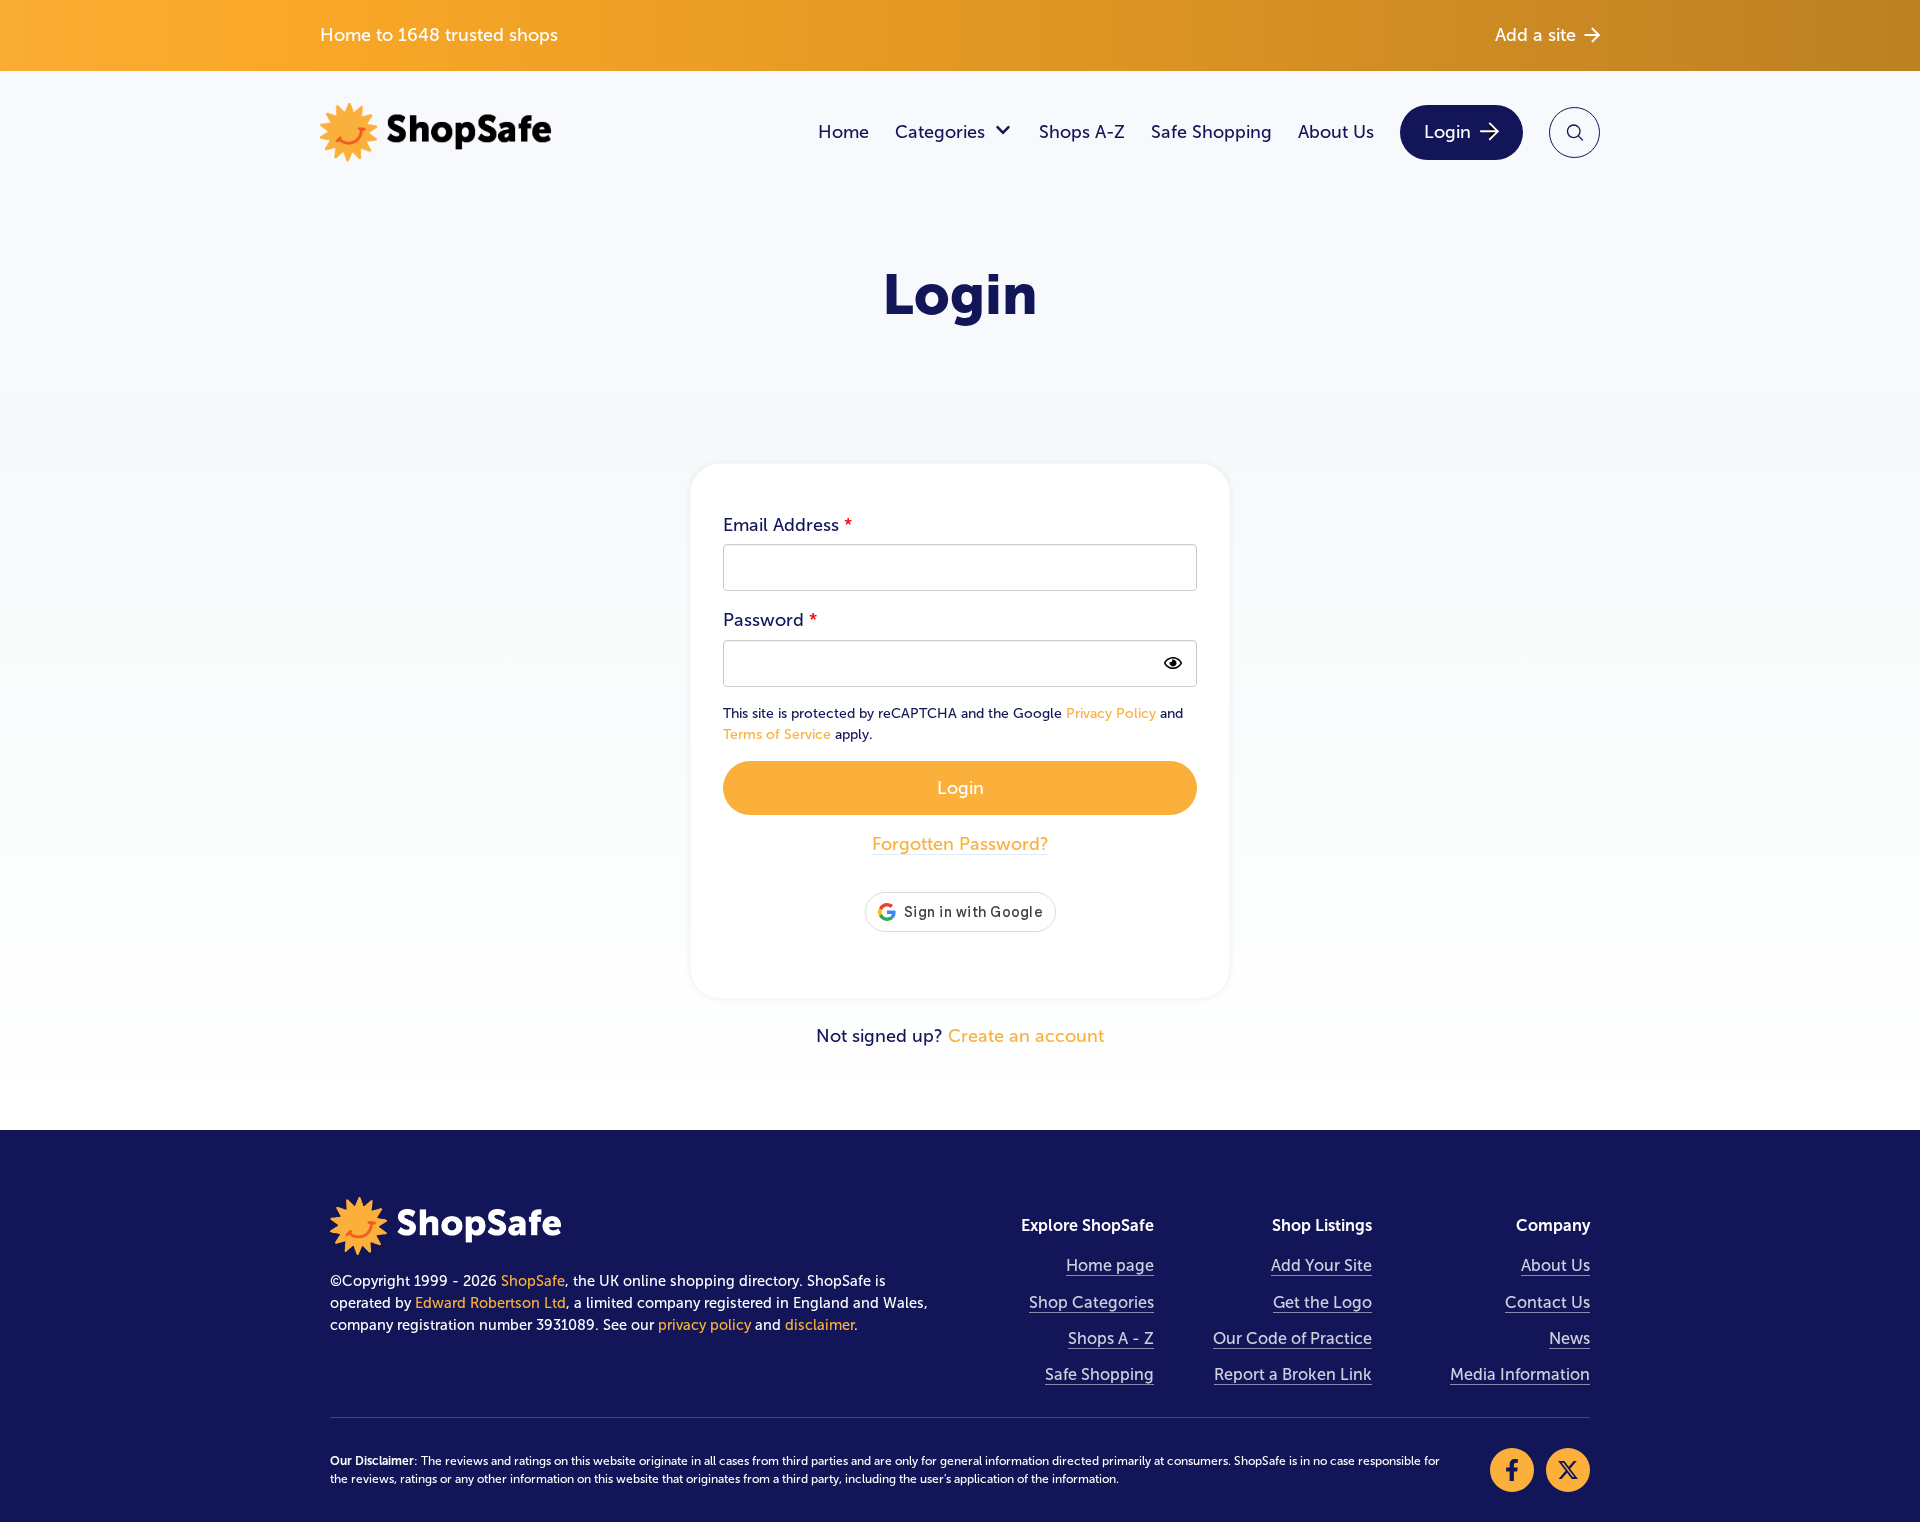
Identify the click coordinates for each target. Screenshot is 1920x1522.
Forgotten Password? (960, 844)
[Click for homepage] (556, 132)
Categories (940, 132)
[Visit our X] (1568, 1470)
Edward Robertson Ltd (490, 1303)
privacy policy (704, 1325)
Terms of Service (777, 734)
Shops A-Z (1082, 132)
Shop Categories (1091, 1302)
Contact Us (1547, 1302)
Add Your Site (1321, 1265)
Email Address (787, 525)
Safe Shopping (1211, 132)
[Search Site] (1574, 132)
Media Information (1520, 1374)
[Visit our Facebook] (1512, 1470)
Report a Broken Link (1293, 1374)
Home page (1110, 1265)
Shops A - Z (1111, 1338)
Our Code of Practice (1292, 1338)
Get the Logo (1322, 1302)
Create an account (1026, 1036)
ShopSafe (533, 1281)
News (1569, 1338)
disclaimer (819, 1325)
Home (843, 132)
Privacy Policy (1111, 713)
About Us (1336, 132)
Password (770, 620)
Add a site (1535, 35)
